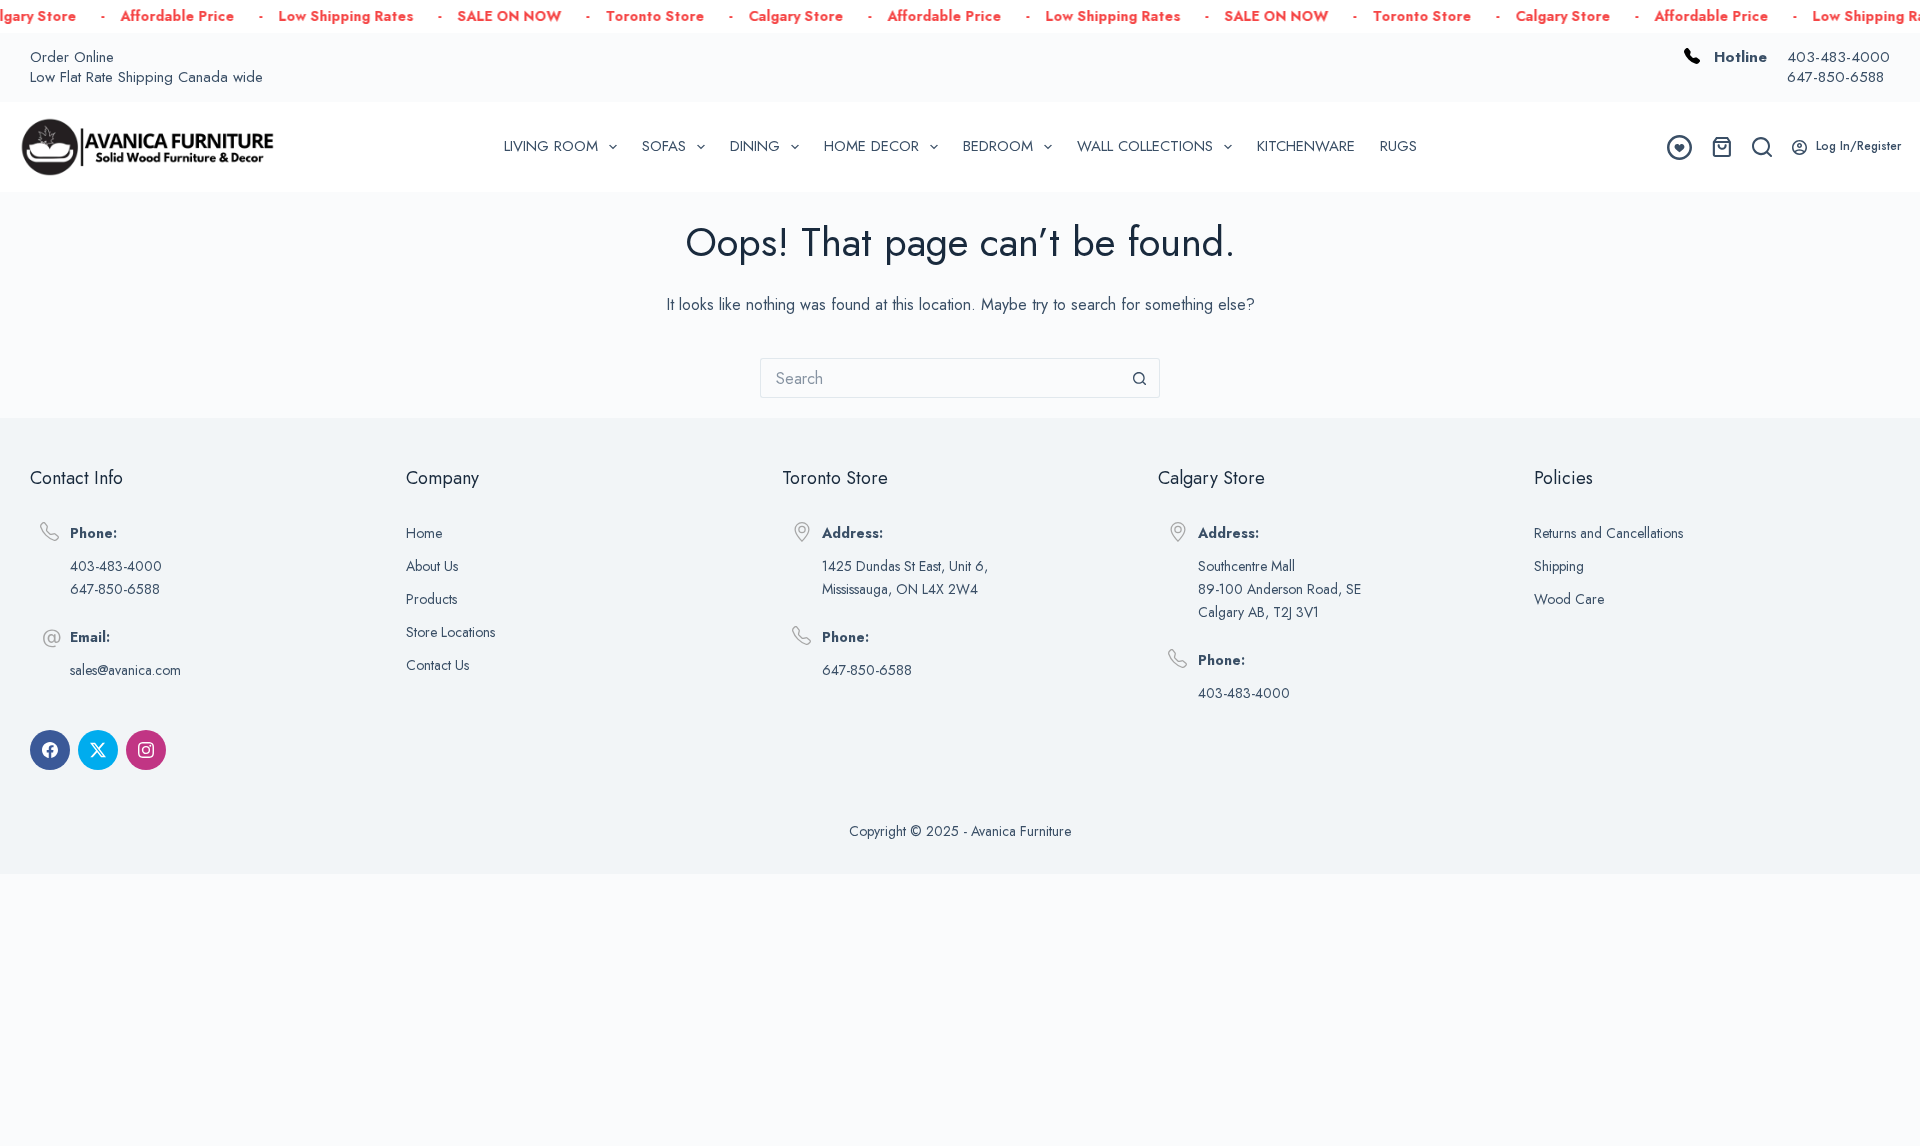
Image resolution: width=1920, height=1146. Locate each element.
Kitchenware (1306, 146)
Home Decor (871, 146)
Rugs (1398, 146)
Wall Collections (1145, 146)
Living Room (551, 146)
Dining (755, 146)
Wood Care (1569, 599)
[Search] (1762, 147)
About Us (432, 566)
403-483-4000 (1838, 57)
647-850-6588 (1835, 77)
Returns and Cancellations (1608, 533)
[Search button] (1140, 378)
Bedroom (998, 146)
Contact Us (437, 665)
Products (431, 599)
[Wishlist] (1679, 147)
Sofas (664, 146)
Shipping (1559, 566)
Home (424, 533)
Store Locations (450, 632)
